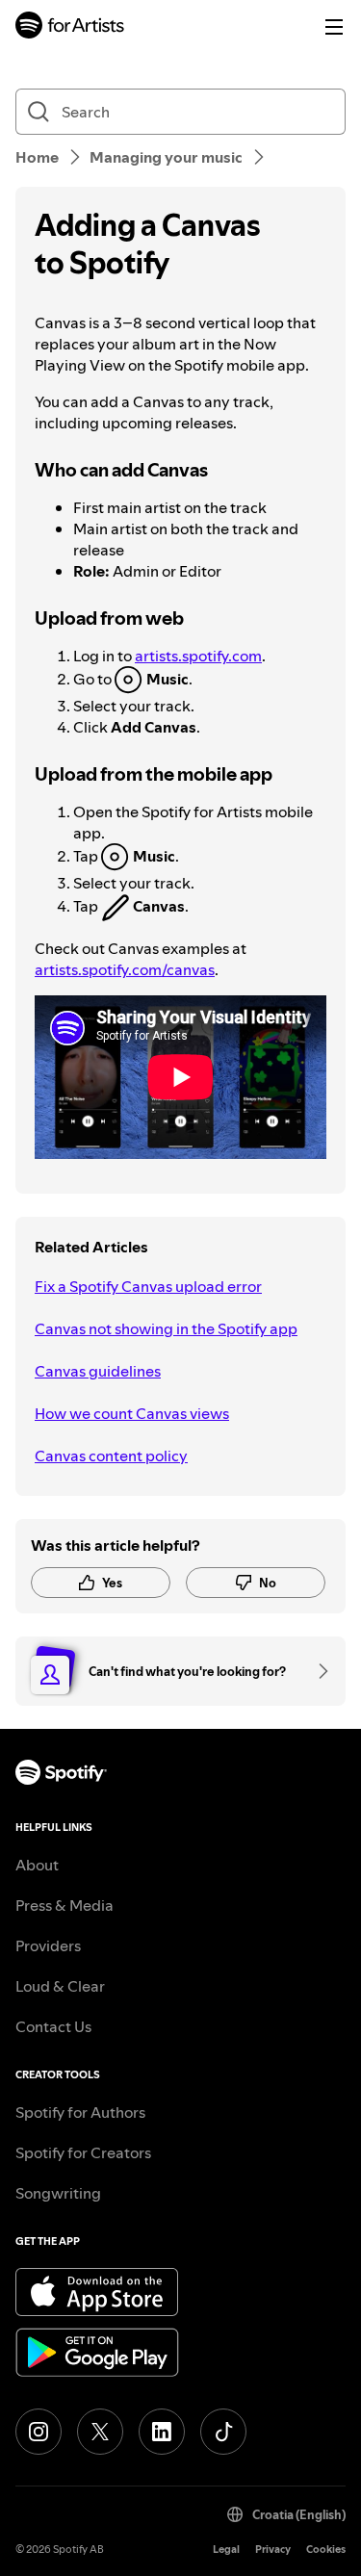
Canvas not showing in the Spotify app (166, 1328)
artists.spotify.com (198, 656)
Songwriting (58, 2193)
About (37, 1865)
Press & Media (64, 1905)
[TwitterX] (100, 2432)
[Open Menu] (334, 27)
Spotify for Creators (83, 2152)
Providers (48, 1945)
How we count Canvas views (132, 1413)
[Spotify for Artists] (70, 27)
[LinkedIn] (162, 2432)
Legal (226, 2550)
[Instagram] (39, 2432)
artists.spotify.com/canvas (125, 969)
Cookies (326, 2550)
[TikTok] (223, 2432)
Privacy (273, 2550)
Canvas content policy (111, 1455)
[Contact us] (317, 1671)
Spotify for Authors (80, 2112)
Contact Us (53, 2026)
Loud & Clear (60, 1986)
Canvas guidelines (98, 1371)
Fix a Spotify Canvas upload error (148, 1286)
